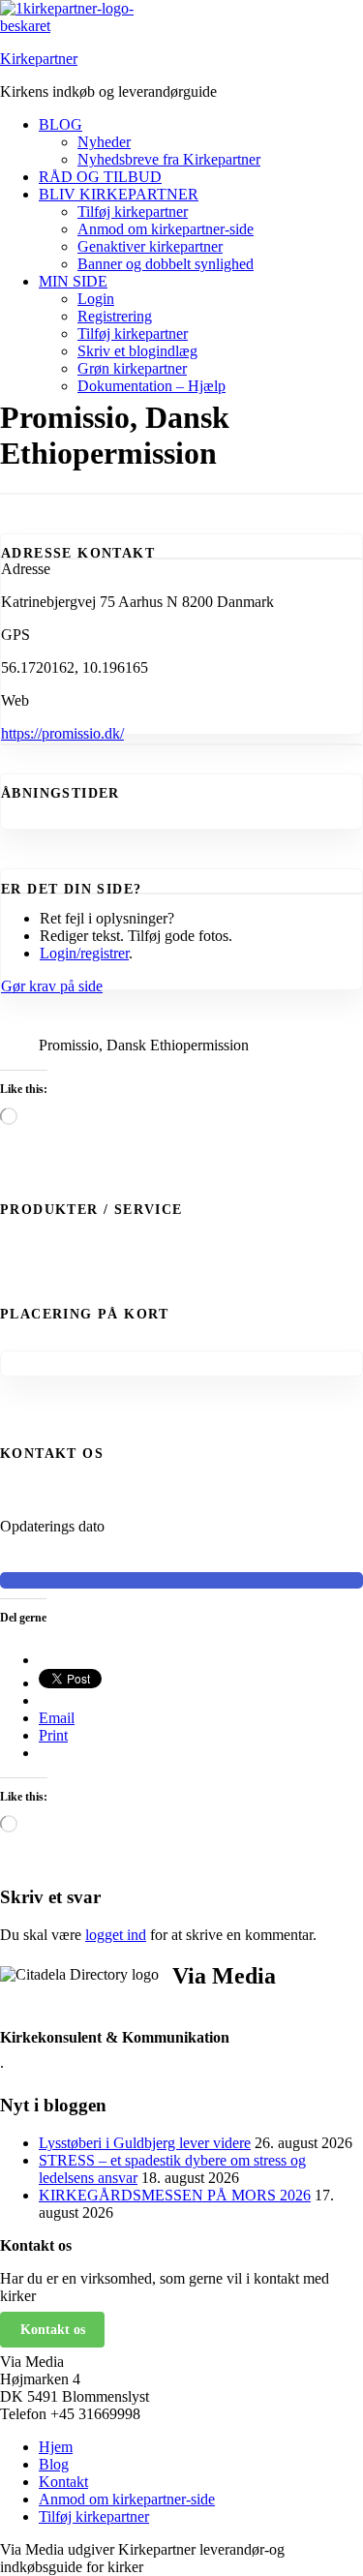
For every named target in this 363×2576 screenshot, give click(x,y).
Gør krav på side (52, 986)
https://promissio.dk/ (62, 733)
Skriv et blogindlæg (137, 351)
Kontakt (63, 2482)
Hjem (56, 2447)
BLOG (60, 124)
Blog (54, 2464)
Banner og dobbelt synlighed (166, 264)
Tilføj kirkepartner (133, 212)
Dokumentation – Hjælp (151, 386)
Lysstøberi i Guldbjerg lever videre (145, 2143)
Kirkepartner (39, 59)
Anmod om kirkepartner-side (166, 229)
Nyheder (104, 142)
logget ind (116, 1935)
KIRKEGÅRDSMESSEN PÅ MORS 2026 (175, 2195)
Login (96, 299)
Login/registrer (84, 953)
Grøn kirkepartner (132, 368)
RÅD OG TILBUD (100, 177)
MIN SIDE (73, 281)
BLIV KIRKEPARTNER (119, 194)
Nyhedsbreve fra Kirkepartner (169, 159)
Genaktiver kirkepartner (150, 246)
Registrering (115, 316)
